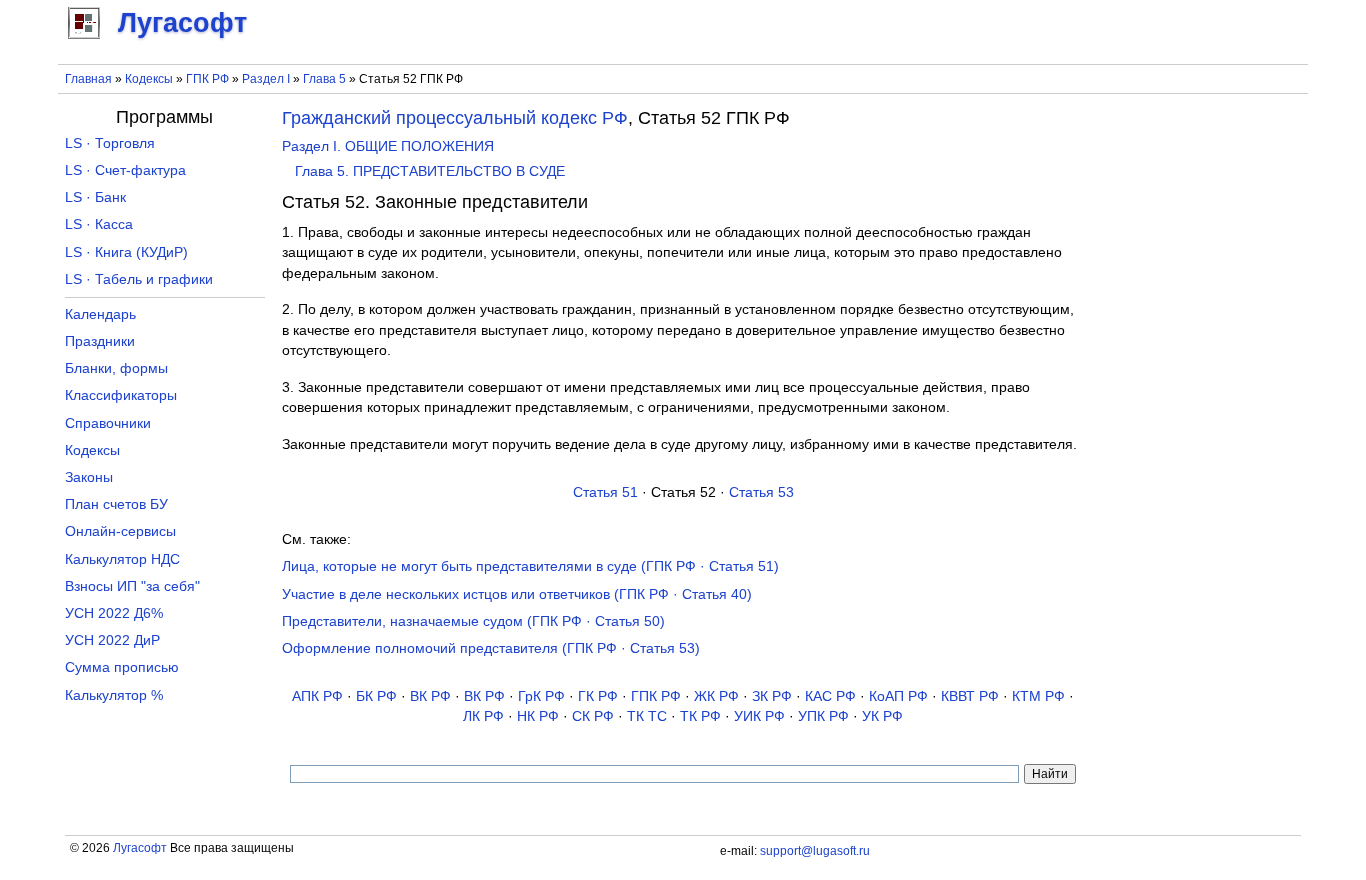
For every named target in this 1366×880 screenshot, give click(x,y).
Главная (88, 79)
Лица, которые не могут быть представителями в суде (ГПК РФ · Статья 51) (530, 566)
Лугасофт (140, 848)
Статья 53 (761, 492)
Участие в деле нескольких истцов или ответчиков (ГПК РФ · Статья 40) (517, 594)
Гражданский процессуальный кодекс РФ (455, 118)
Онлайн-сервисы (120, 531)
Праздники (100, 341)
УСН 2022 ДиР (112, 640)
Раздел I (266, 79)
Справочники (108, 423)
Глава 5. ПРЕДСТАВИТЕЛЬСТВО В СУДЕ (430, 171)
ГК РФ (598, 696)
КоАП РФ (898, 696)
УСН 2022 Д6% (114, 613)
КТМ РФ (1038, 696)
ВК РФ (430, 696)
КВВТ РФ (970, 696)
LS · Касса (99, 224)
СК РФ (593, 716)
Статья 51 (605, 492)
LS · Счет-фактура (125, 170)
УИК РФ (759, 716)
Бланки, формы (116, 368)
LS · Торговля (110, 143)
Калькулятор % (114, 695)
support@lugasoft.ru (815, 851)
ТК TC (647, 716)
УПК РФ (823, 716)
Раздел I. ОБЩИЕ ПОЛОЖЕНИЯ (388, 146)
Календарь (100, 314)
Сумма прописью (122, 667)
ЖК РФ (716, 696)
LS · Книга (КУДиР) (126, 252)
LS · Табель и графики (139, 279)
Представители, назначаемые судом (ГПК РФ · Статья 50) (473, 621)
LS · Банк (95, 197)
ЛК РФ (483, 716)
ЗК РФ (772, 696)
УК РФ (882, 716)
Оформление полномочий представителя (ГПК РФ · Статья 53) (491, 648)
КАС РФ (830, 696)
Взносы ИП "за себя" (132, 586)
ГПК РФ (207, 79)
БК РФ (376, 696)
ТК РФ (700, 716)
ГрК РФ (541, 696)
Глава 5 (324, 79)
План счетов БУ (116, 504)
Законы (89, 477)
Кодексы (149, 79)
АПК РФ (317, 696)
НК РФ (538, 716)
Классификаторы (121, 395)
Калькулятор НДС (122, 559)
